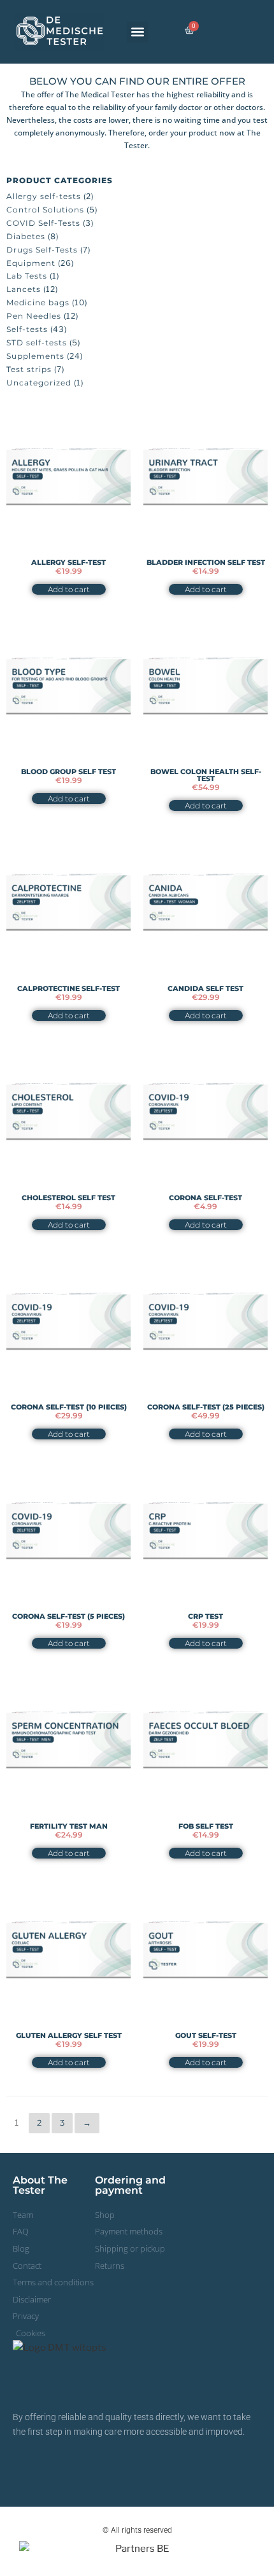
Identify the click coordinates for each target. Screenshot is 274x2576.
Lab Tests (27, 276)
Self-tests (27, 329)
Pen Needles (34, 316)
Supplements (35, 356)
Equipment (31, 263)
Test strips (29, 369)
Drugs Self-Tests (42, 250)
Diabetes (26, 236)
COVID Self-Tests (43, 223)
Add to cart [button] (69, 589)
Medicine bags (38, 302)
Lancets (24, 289)
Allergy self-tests (44, 196)
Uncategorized (39, 383)
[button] (137, 32)
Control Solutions (45, 210)
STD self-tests (37, 343)
